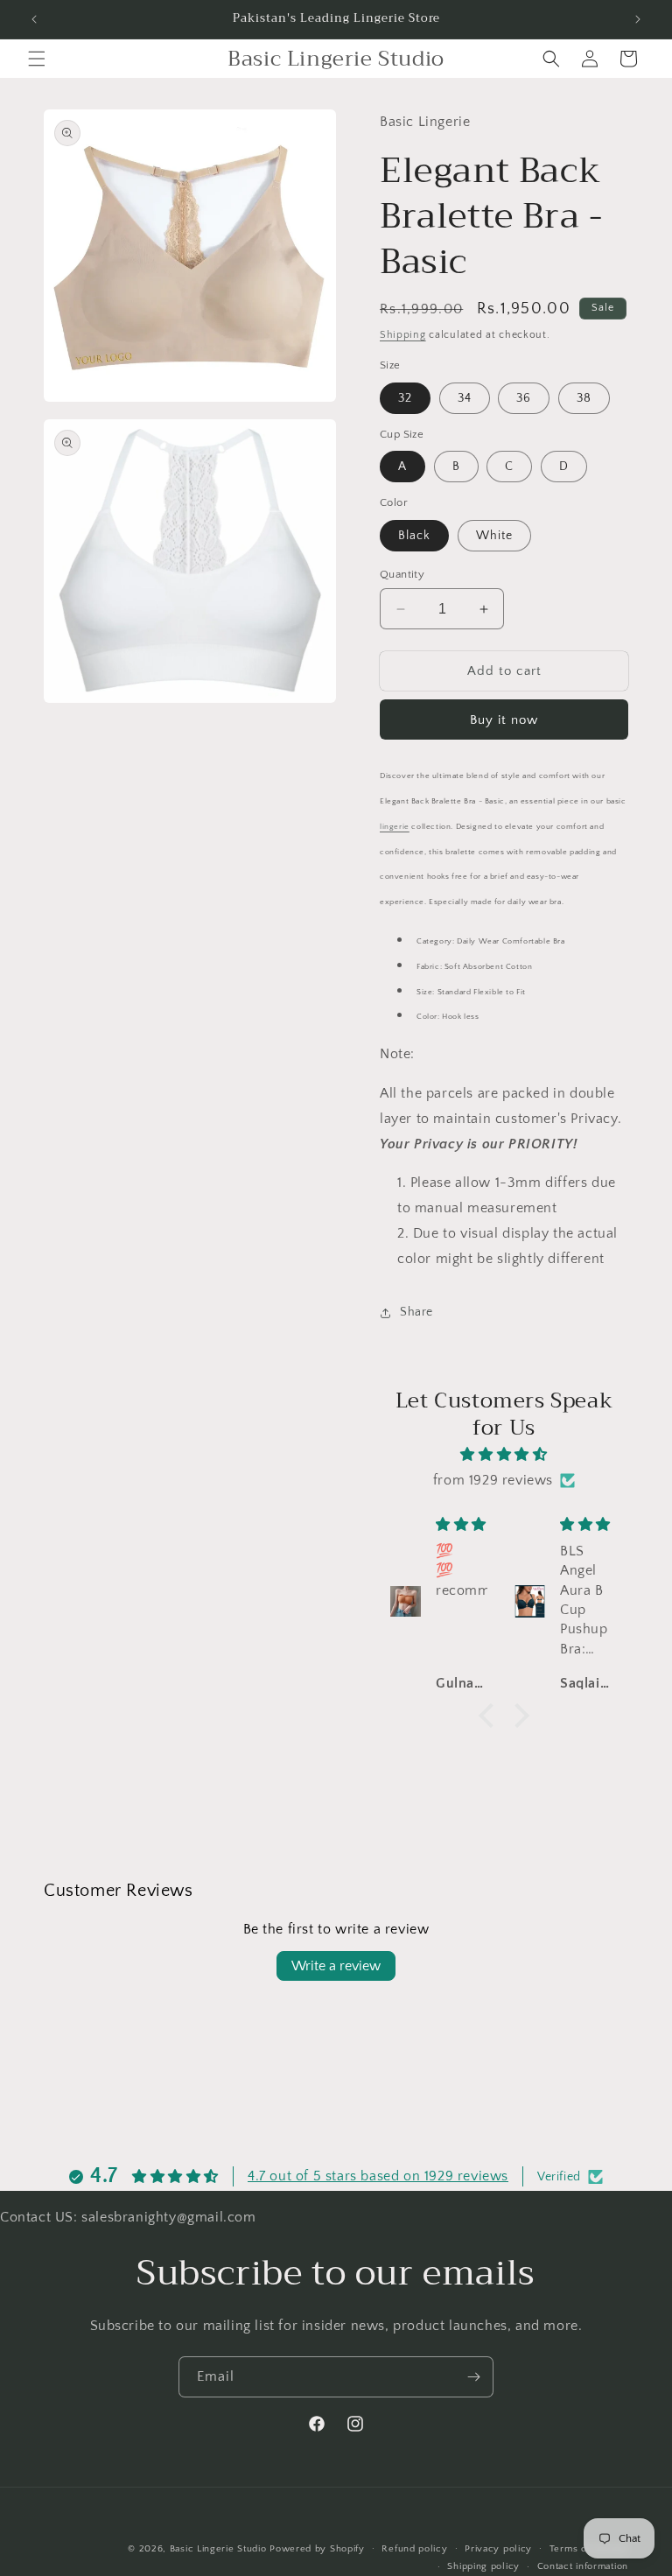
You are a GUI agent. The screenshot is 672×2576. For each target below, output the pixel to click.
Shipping (403, 335)
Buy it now (504, 720)
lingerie (395, 827)
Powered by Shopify (317, 2549)
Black (414, 536)
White (494, 536)
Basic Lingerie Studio (218, 2549)
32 (405, 398)
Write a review (336, 1966)
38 (584, 398)
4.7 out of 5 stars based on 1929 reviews (378, 2176)
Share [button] (416, 1312)
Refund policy (414, 2549)
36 (524, 398)
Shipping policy (483, 2566)
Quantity (402, 574)
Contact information (583, 2566)
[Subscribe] (473, 2377)
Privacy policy (498, 2549)
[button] (37, 59)
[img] (504, 1455)
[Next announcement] (638, 19)
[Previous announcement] (34, 19)
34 (465, 398)
